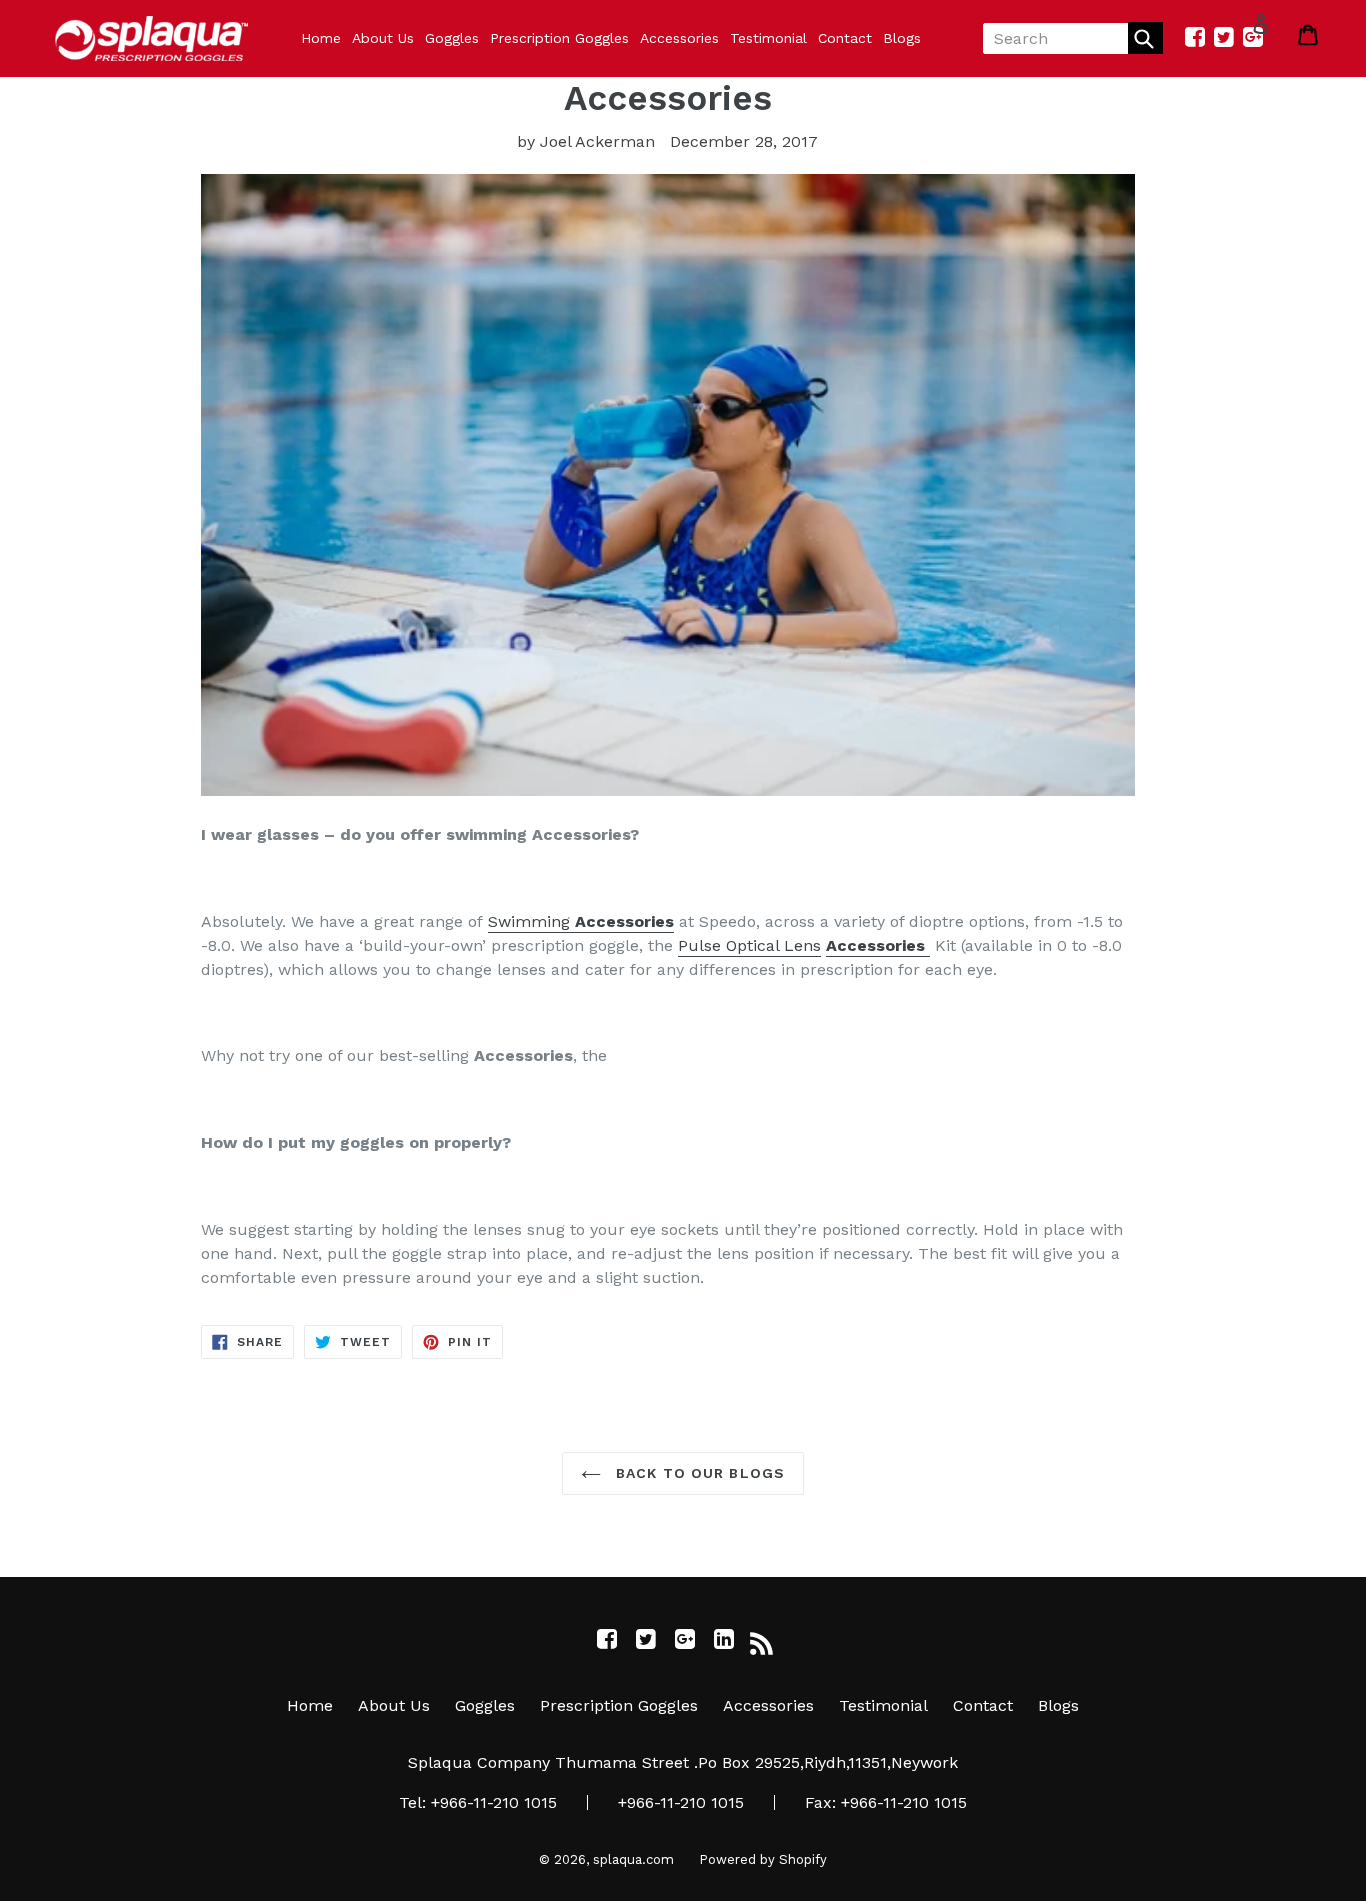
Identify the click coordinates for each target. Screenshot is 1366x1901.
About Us (383, 38)
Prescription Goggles (559, 38)
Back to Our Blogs (698, 1473)
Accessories (679, 38)
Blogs (902, 38)
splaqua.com (633, 1859)
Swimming (581, 921)
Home (321, 38)
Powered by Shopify (763, 1859)
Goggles (452, 38)
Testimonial (768, 38)
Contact (845, 38)
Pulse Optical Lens (749, 945)
